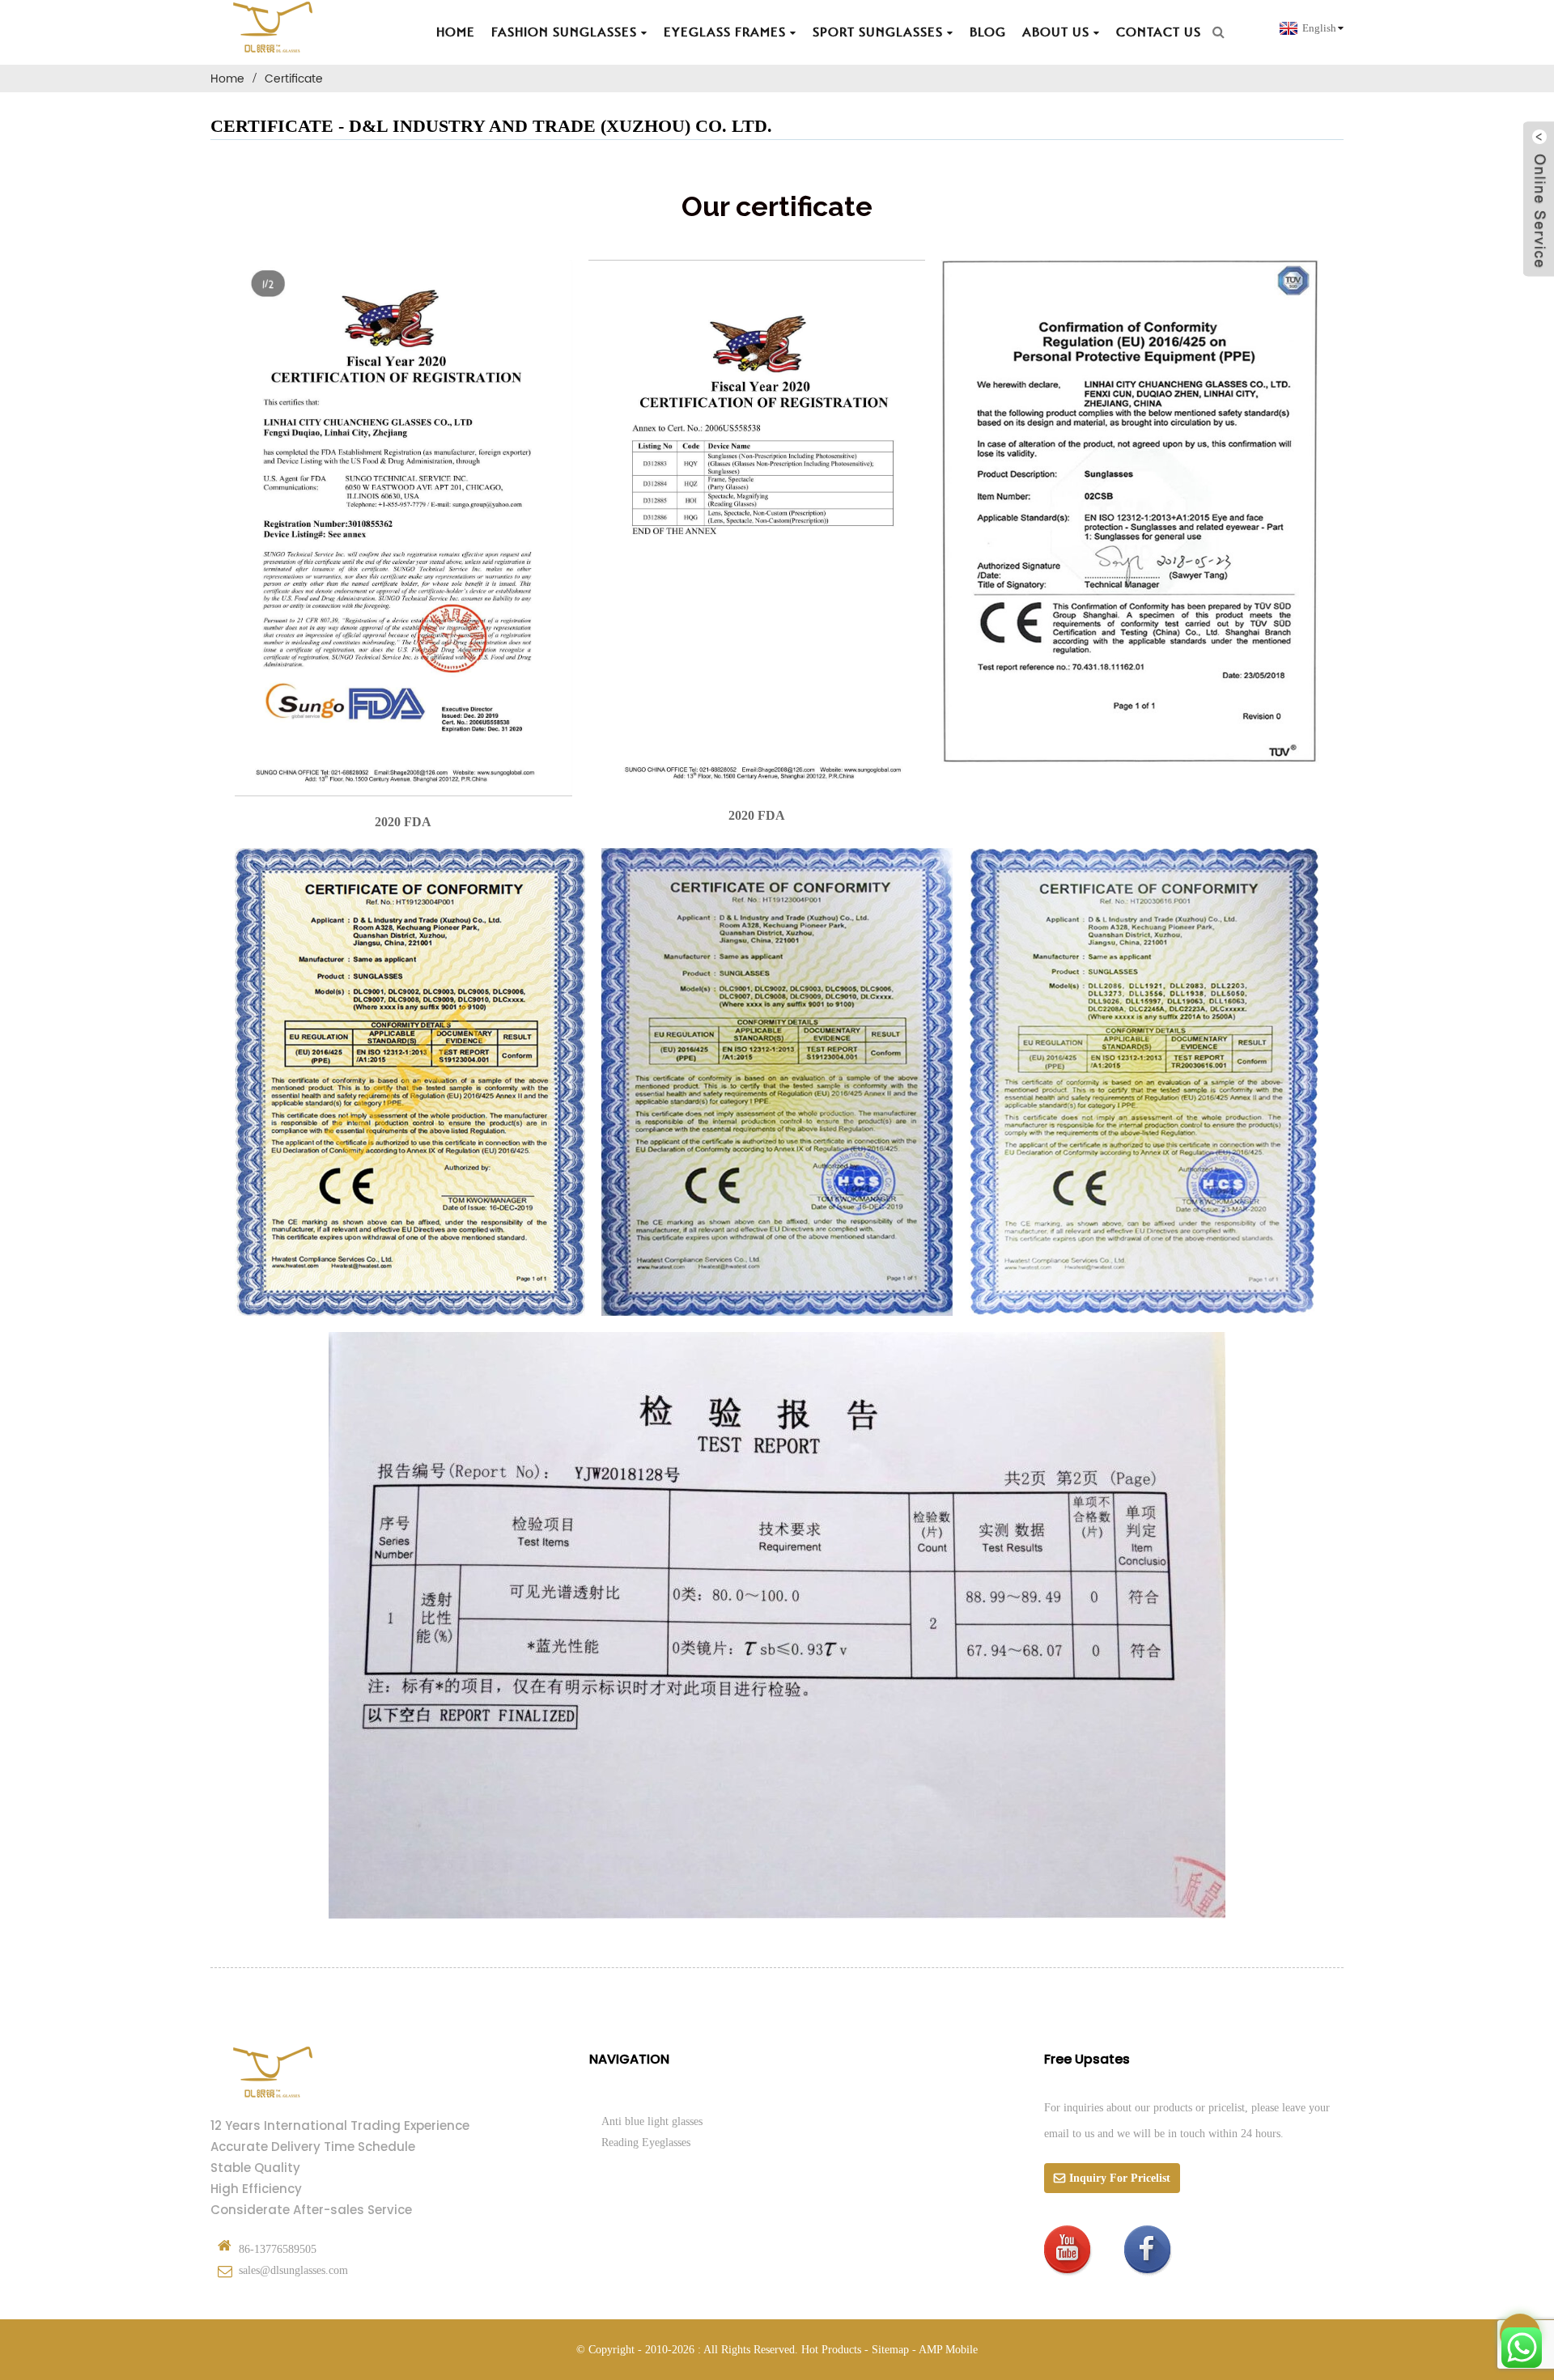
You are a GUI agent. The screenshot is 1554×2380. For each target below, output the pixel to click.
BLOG (988, 32)
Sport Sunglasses (878, 32)
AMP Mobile (948, 2350)
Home (456, 32)
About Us (1056, 32)
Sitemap (890, 2350)
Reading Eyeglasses (646, 2142)
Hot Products (831, 2350)
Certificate (294, 79)
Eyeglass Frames (725, 32)
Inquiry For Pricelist (1120, 2178)
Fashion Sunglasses (564, 32)
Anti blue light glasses (652, 2121)
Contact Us (1159, 32)
